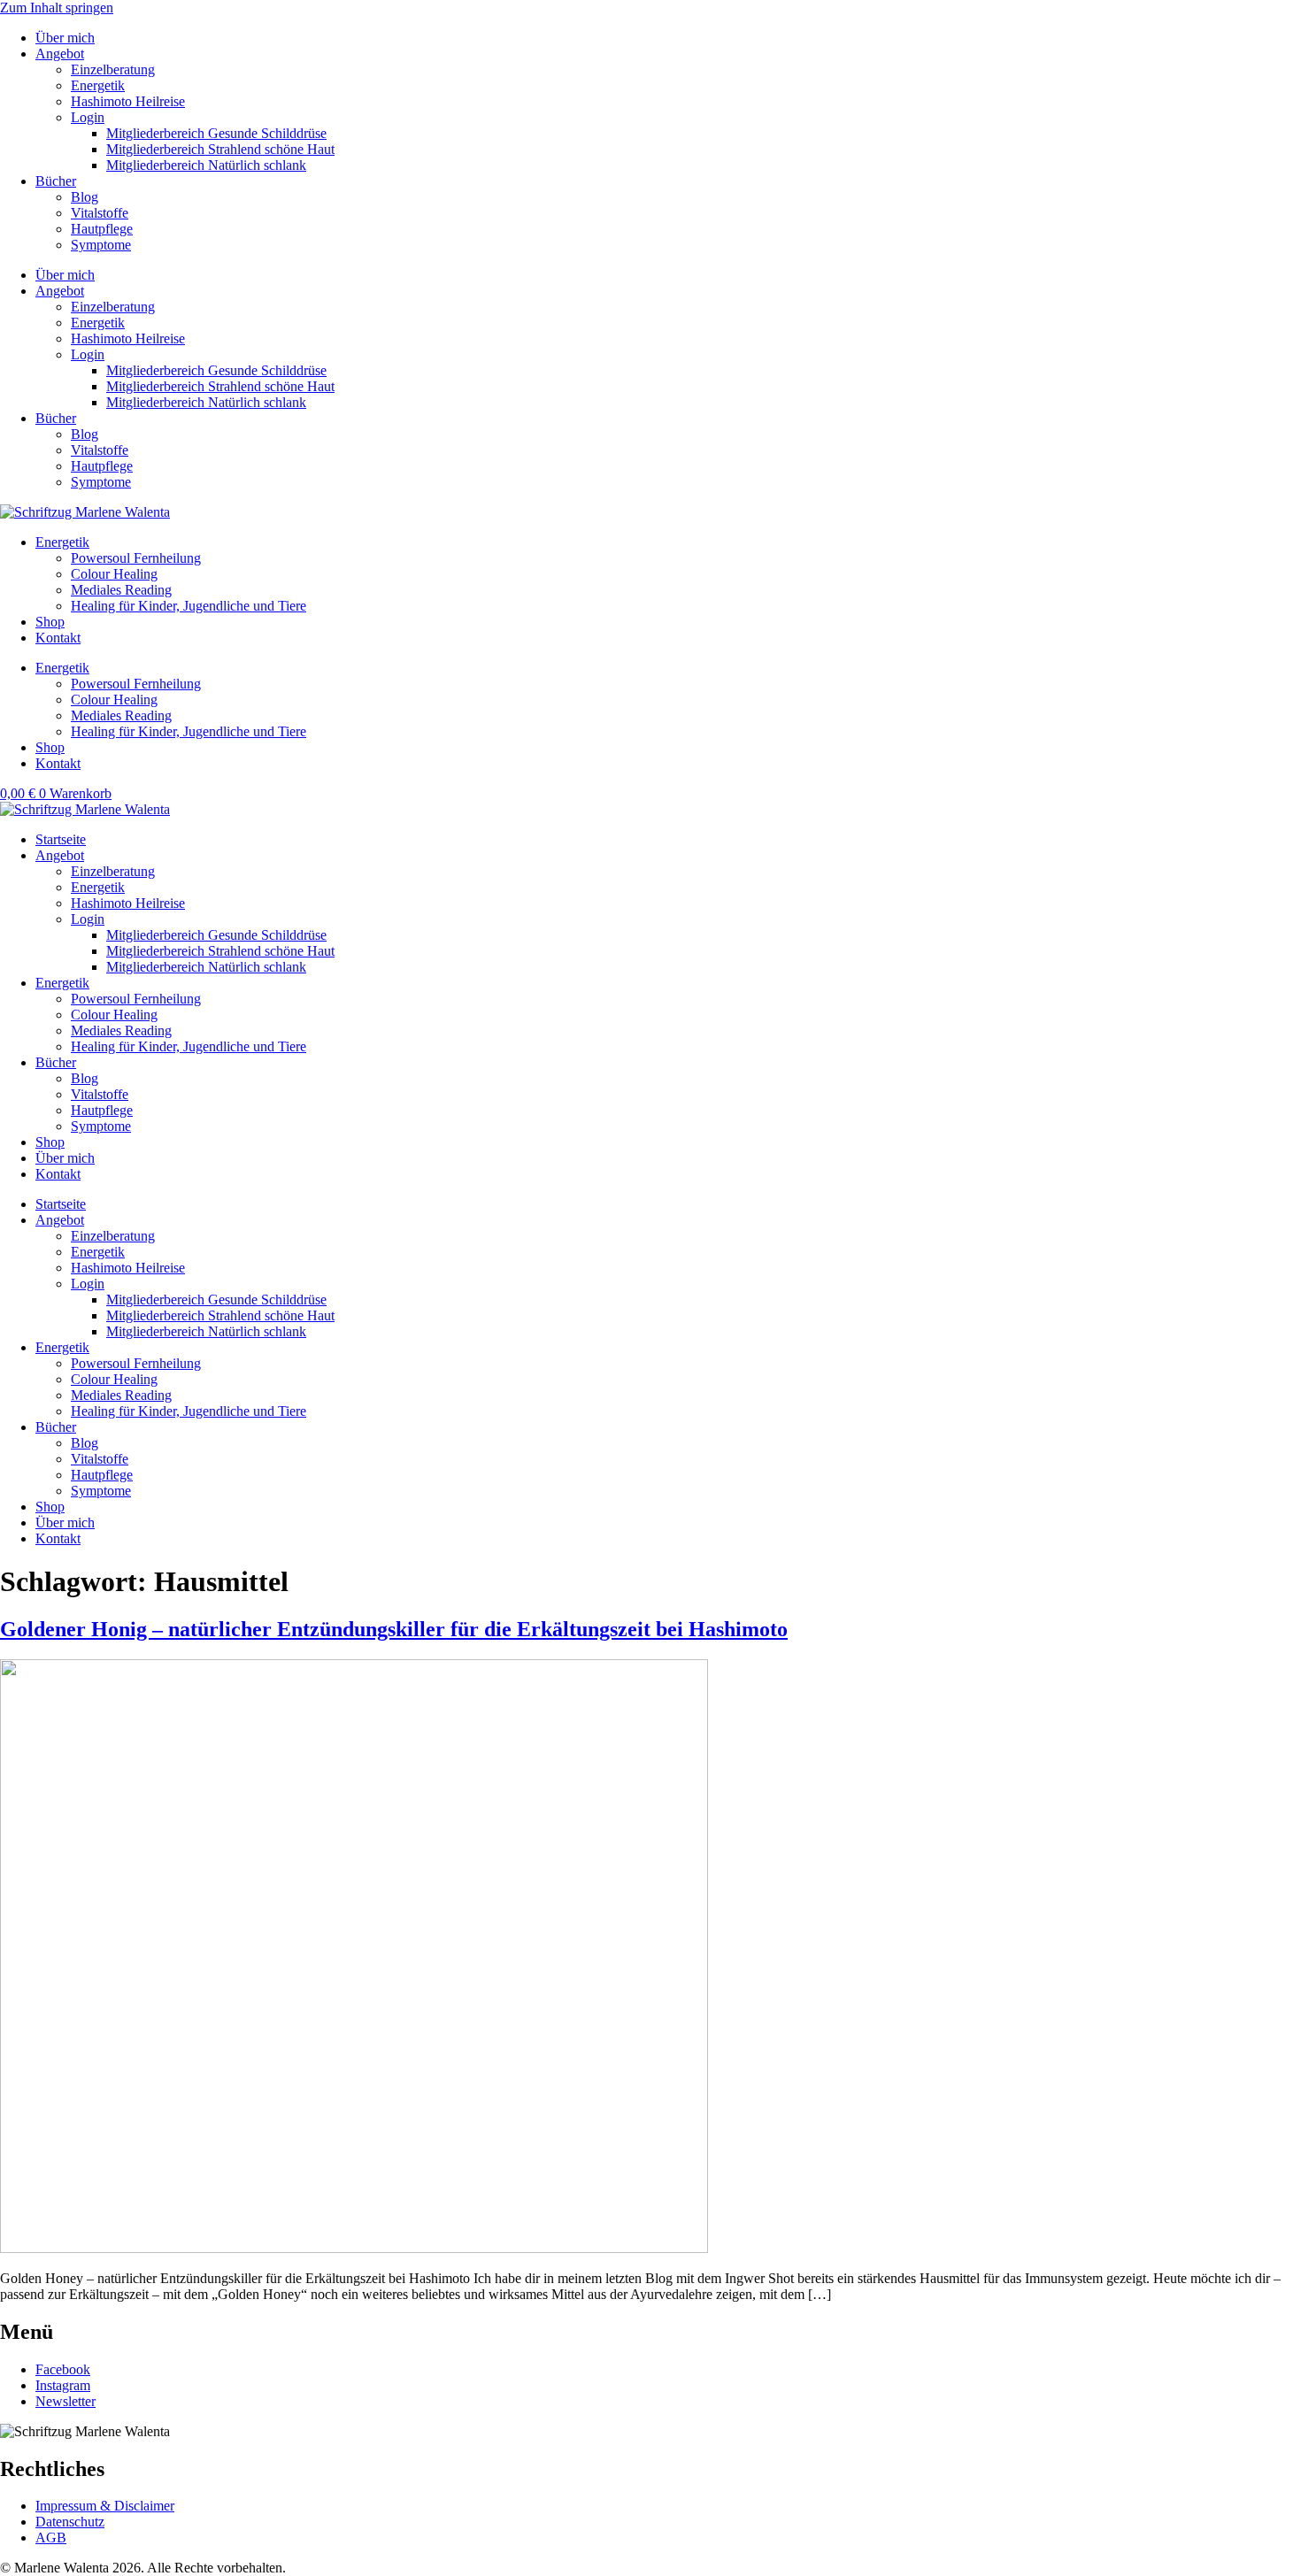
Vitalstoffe (100, 213)
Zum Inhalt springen (57, 8)
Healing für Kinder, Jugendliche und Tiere (189, 606)
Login (88, 117)
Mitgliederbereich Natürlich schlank (206, 165)
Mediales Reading (121, 590)
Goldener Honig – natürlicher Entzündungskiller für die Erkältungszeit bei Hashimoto (394, 1629)
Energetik (98, 85)
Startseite (61, 839)
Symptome (101, 245)
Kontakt (58, 638)
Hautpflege (102, 229)
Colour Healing (114, 574)
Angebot (60, 54)
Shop (50, 622)
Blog (85, 197)
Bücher (56, 181)
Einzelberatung (113, 69)
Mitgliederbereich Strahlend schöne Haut (220, 149)
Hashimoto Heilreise (128, 101)
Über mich (65, 38)
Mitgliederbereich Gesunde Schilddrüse (216, 133)
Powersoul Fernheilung (136, 558)
